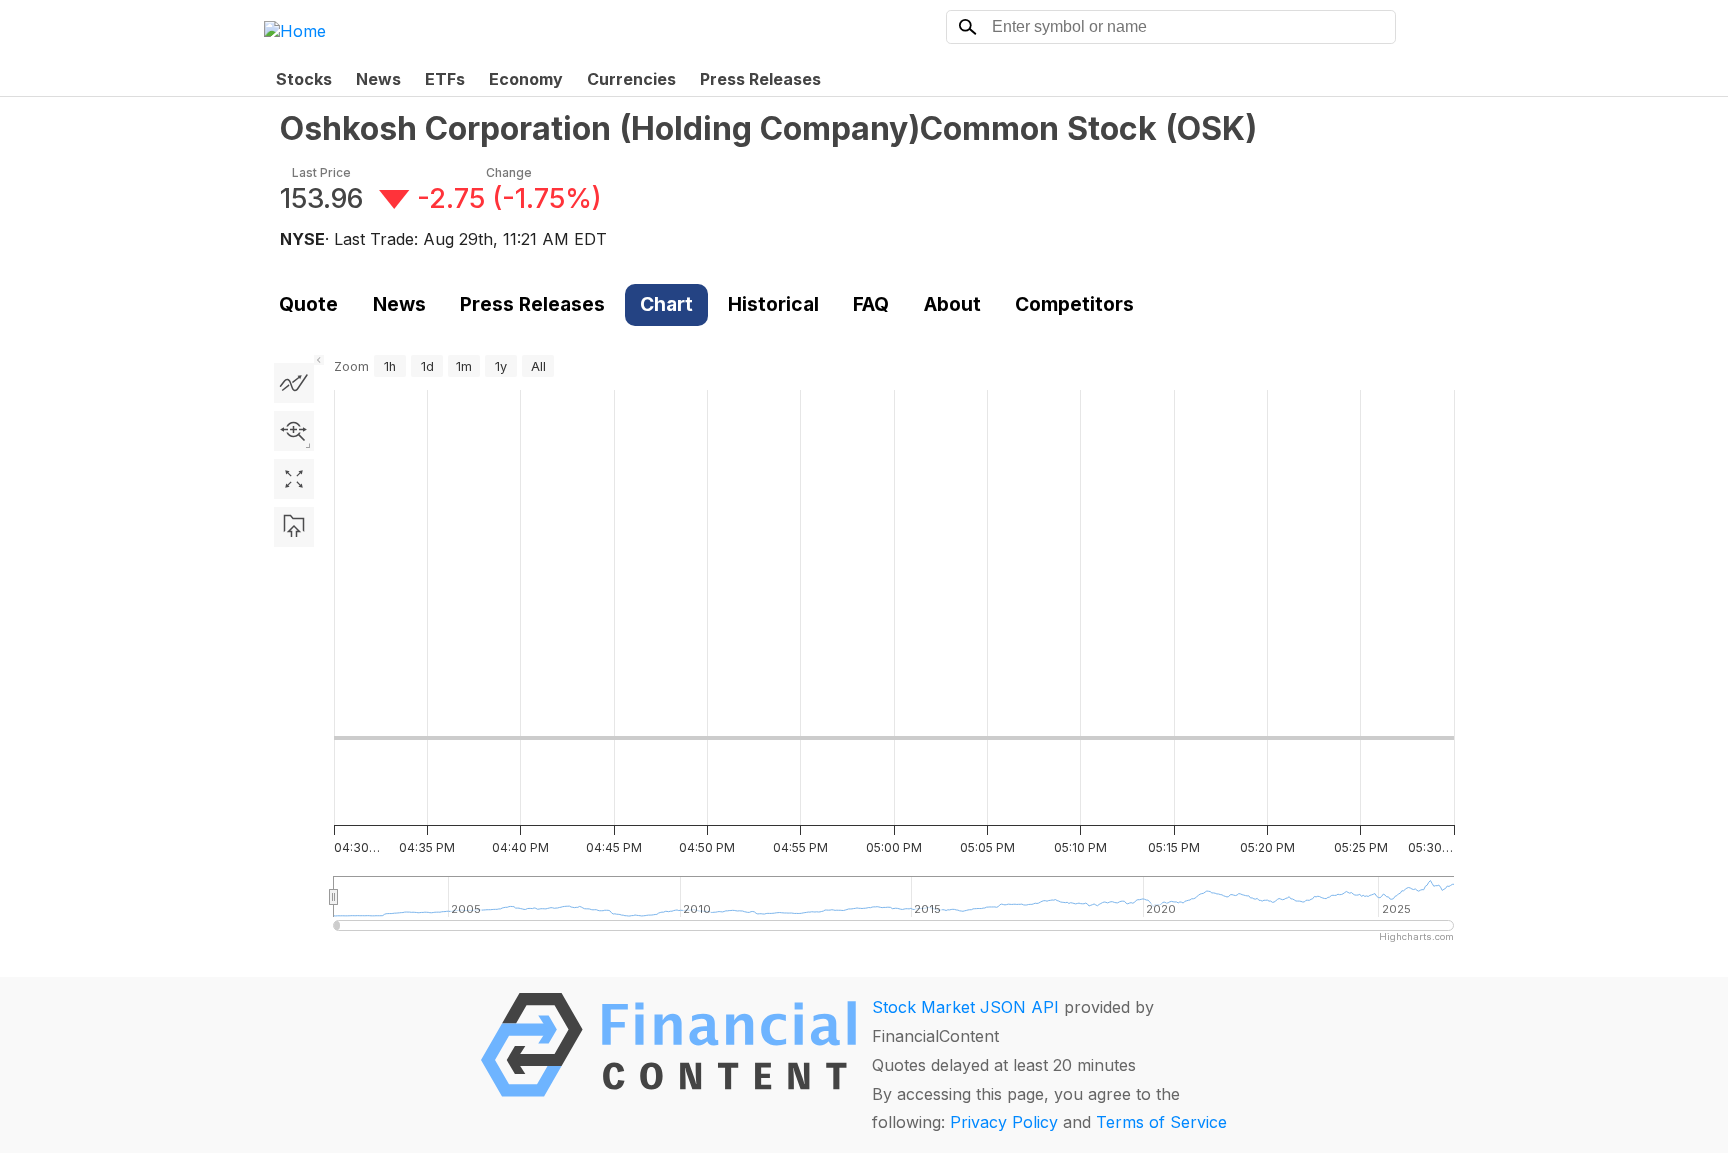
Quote (308, 304)
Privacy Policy (1004, 1122)
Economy (526, 79)
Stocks (304, 79)
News (378, 79)
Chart (666, 304)
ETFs (445, 79)
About (952, 304)
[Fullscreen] (294, 479)
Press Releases (760, 79)
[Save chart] (294, 527)
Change (509, 172)
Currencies (631, 79)
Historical (773, 304)
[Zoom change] (294, 431)
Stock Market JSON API (965, 1007)
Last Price (321, 172)
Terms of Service (1161, 1122)
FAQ (871, 304)
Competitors (1074, 304)
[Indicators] (294, 383)
